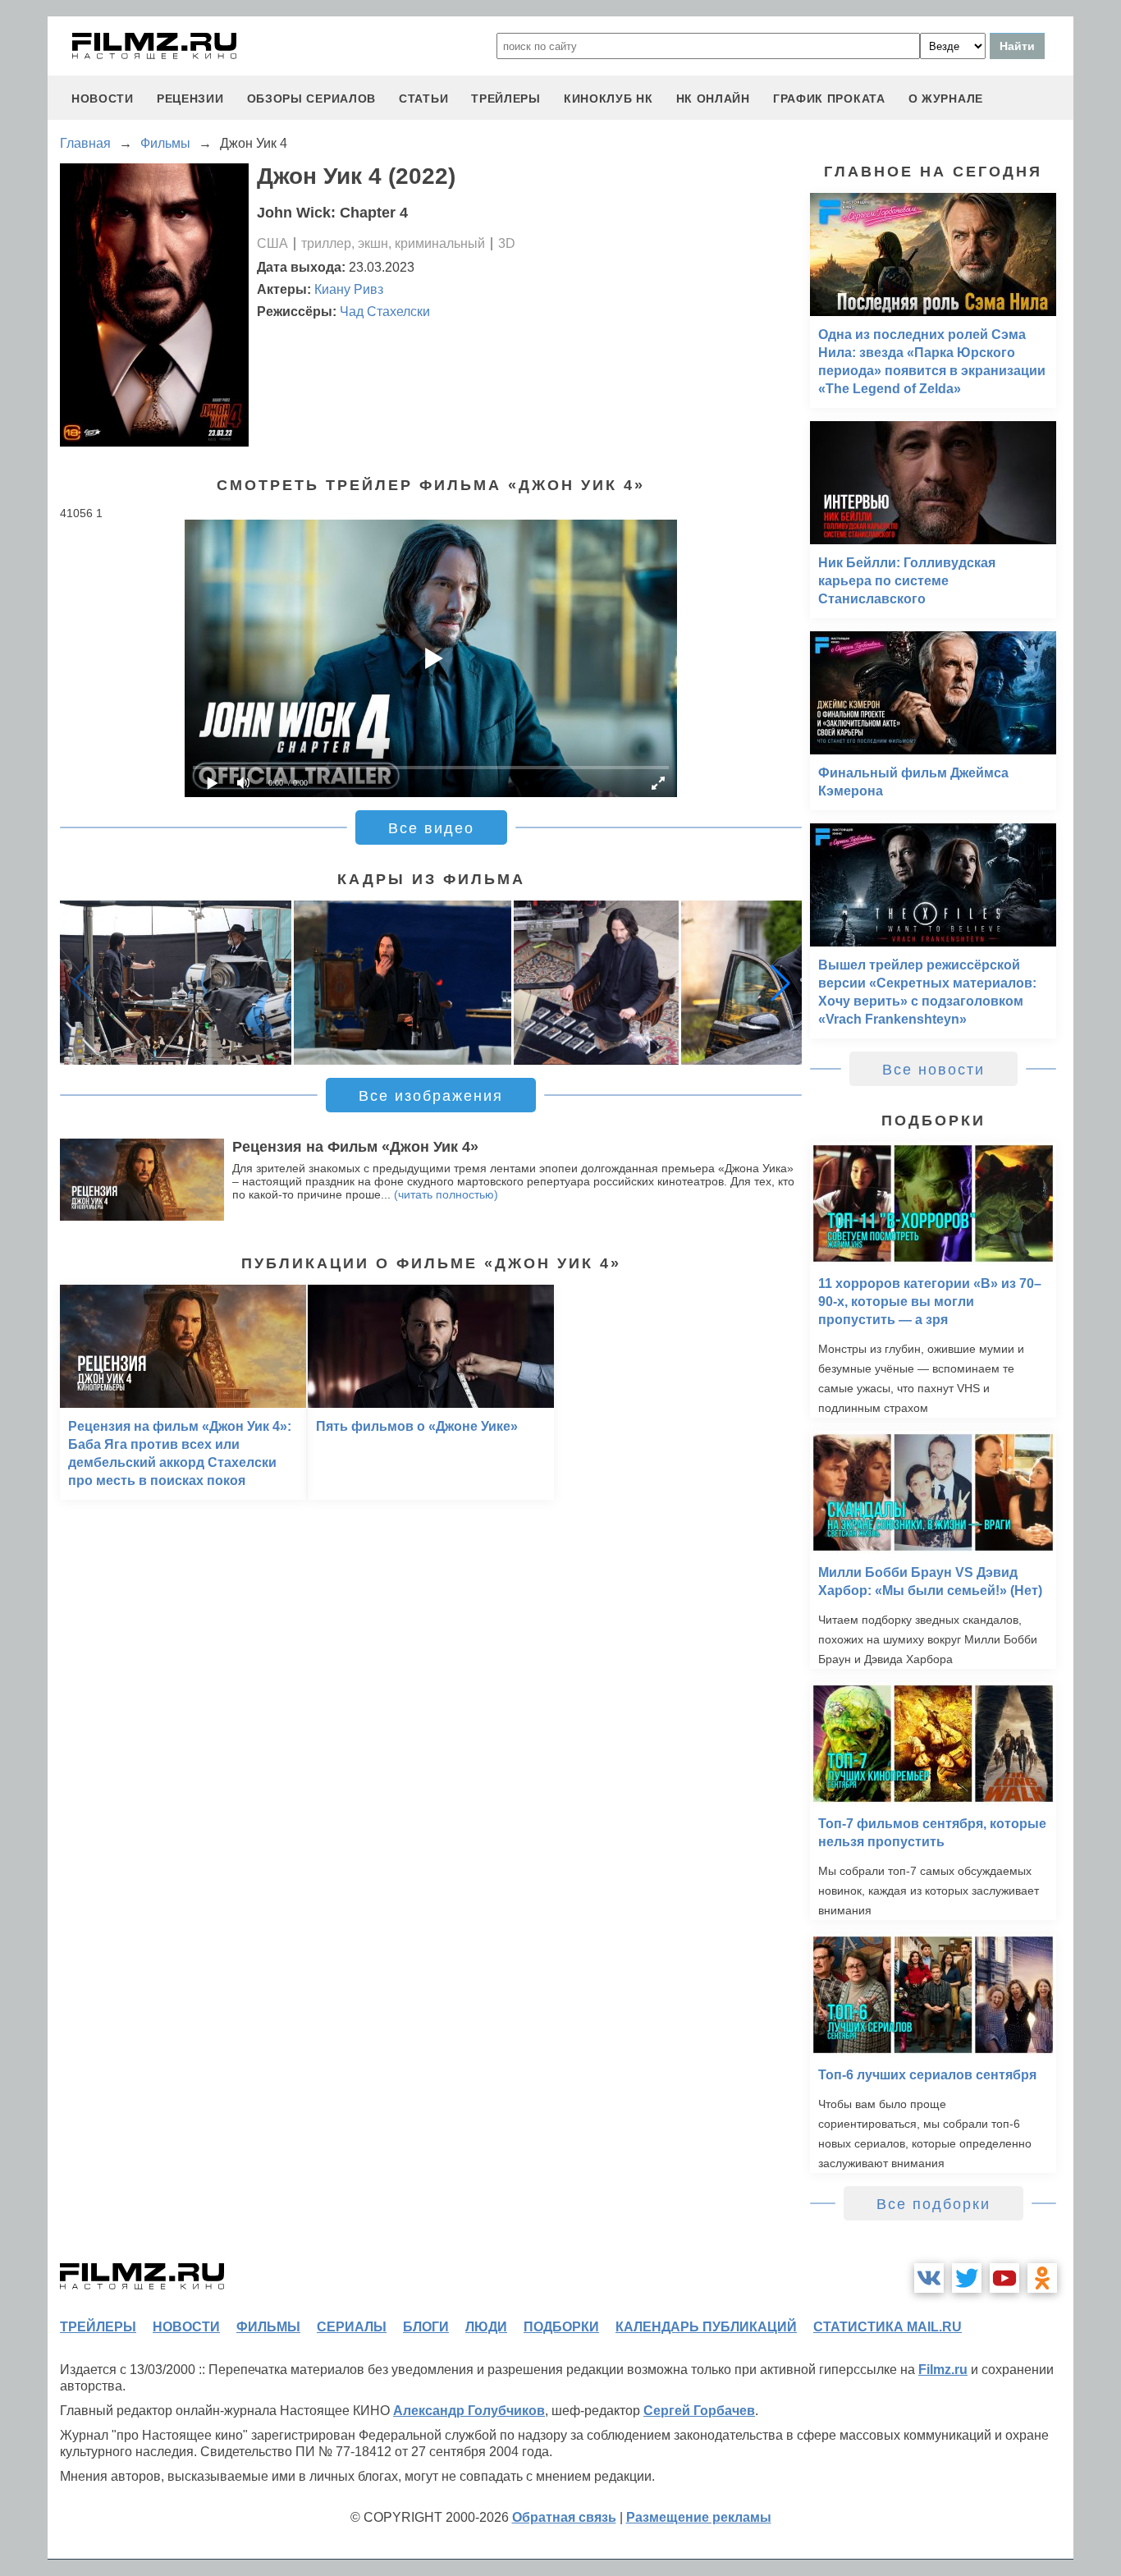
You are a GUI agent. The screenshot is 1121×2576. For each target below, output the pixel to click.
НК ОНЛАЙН (713, 99)
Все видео (431, 828)
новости (103, 99)
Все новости (933, 1070)
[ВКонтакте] (929, 2278)
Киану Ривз (349, 289)
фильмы (268, 2327)
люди (486, 2327)
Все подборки (933, 2204)
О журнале (946, 99)
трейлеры (506, 99)
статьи (423, 99)
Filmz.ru (943, 2370)
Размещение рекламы (699, 2517)
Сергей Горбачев (699, 2411)
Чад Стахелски (385, 312)
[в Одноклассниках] (1042, 2278)
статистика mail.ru (888, 2327)
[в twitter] (967, 2278)
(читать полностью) (446, 1194)
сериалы (352, 2327)
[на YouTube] (1004, 2278)
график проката (829, 99)
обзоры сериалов (312, 99)
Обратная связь (564, 2517)
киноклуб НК (609, 99)
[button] (780, 983)
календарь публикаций (706, 2327)
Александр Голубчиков (469, 2411)
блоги (426, 2327)
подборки (561, 2327)
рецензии (190, 99)
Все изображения (431, 1096)
